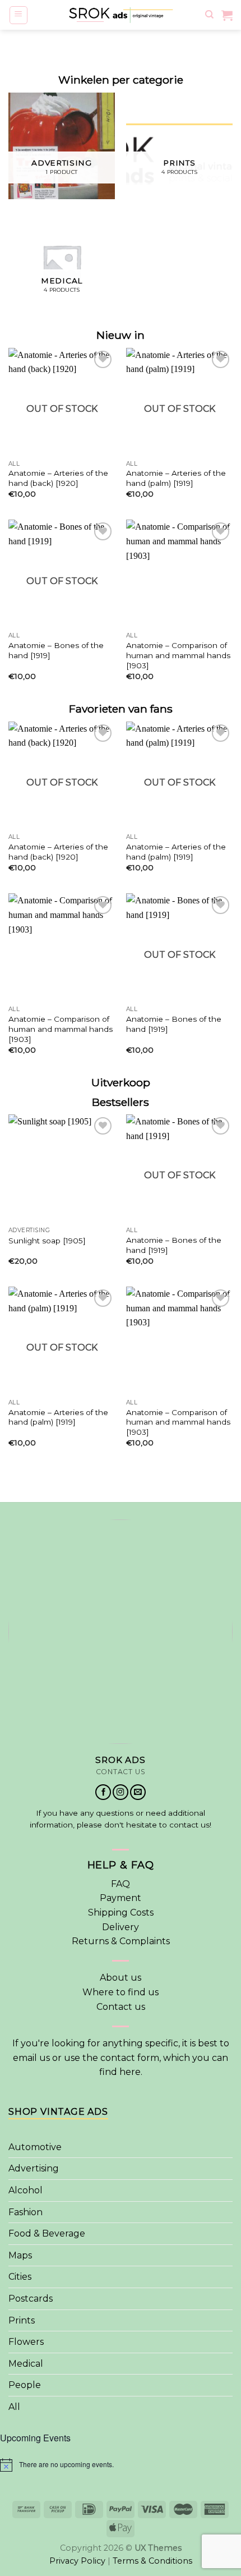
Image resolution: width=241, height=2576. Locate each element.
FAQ (121, 1884)
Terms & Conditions (152, 2561)
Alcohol (26, 2190)
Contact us (121, 2007)
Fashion (26, 2212)
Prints (22, 2320)
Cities (20, 2277)
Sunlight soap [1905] (47, 1241)
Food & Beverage (47, 2233)
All (14, 2407)
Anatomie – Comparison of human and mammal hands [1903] (178, 655)
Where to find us (121, 1992)
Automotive (35, 2147)
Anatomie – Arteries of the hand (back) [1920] (58, 478)
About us (121, 1978)
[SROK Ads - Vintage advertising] (121, 15)
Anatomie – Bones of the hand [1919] (56, 650)
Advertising (34, 2168)
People (25, 2385)
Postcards (31, 2299)
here (130, 2072)
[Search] (209, 15)
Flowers (26, 2342)
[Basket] (227, 15)
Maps (20, 2255)
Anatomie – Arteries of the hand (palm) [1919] (176, 478)
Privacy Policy (77, 2561)
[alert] (121, 2465)
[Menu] (19, 15)
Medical (26, 2364)
